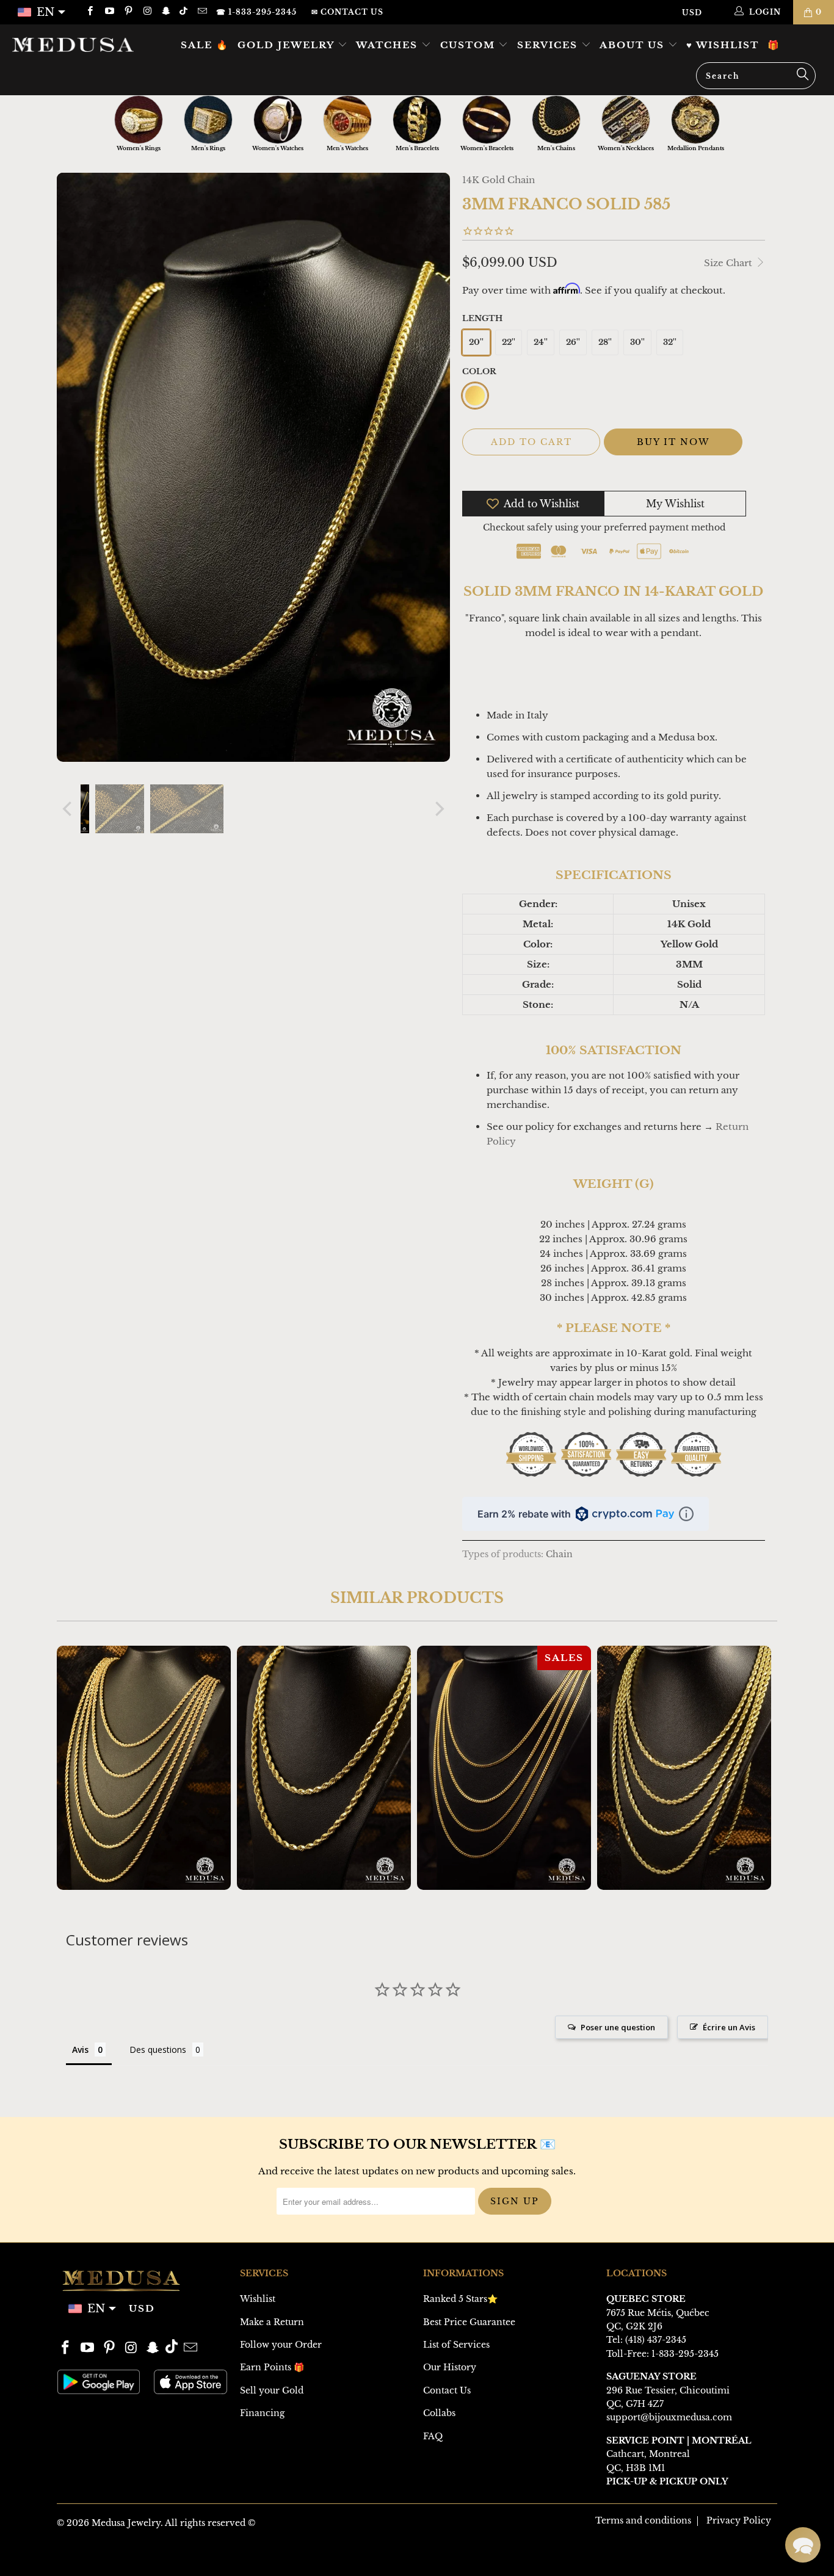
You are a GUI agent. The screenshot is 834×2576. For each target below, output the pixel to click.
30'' (637, 342)
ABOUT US (634, 45)
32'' (670, 342)
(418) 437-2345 (656, 2340)
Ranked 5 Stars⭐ (460, 2299)
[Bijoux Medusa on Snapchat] (166, 12)
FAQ (433, 2436)
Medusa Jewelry (126, 2523)
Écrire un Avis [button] (729, 2027)
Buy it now (673, 442)
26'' (573, 342)
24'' (541, 342)
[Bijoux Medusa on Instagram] (147, 12)
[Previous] (68, 809)
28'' (605, 342)
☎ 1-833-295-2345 (256, 12)
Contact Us (447, 2390)
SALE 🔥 (205, 45)
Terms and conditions (643, 2520)
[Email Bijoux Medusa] (201, 12)
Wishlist (258, 2299)
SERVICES (549, 45)
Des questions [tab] (158, 2050)
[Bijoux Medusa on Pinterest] (128, 12)
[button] (803, 2545)
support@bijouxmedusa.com (669, 2417)
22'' (509, 342)
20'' (476, 342)
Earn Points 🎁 (272, 2367)
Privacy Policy (739, 2520)
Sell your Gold (272, 2390)
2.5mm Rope (144, 1768)
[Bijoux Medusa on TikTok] (185, 12)
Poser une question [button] (618, 2027)
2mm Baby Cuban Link (504, 1768)
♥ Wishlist (723, 45)
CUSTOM (470, 45)
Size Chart (729, 263)
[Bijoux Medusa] (73, 44)
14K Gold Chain (499, 180)
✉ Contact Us (347, 12)
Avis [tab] (80, 2050)
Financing (262, 2413)
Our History (450, 2367)
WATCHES (389, 45)
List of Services (456, 2345)
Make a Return (272, 2322)
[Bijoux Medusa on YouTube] (108, 12)
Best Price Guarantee (469, 2322)
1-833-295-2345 (685, 2354)
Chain (559, 1554)
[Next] (438, 809)
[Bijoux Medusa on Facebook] (89, 12)
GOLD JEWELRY (288, 45)
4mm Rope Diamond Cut (324, 1768)
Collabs (439, 2413)
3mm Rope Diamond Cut (684, 1768)
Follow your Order (281, 2345)
